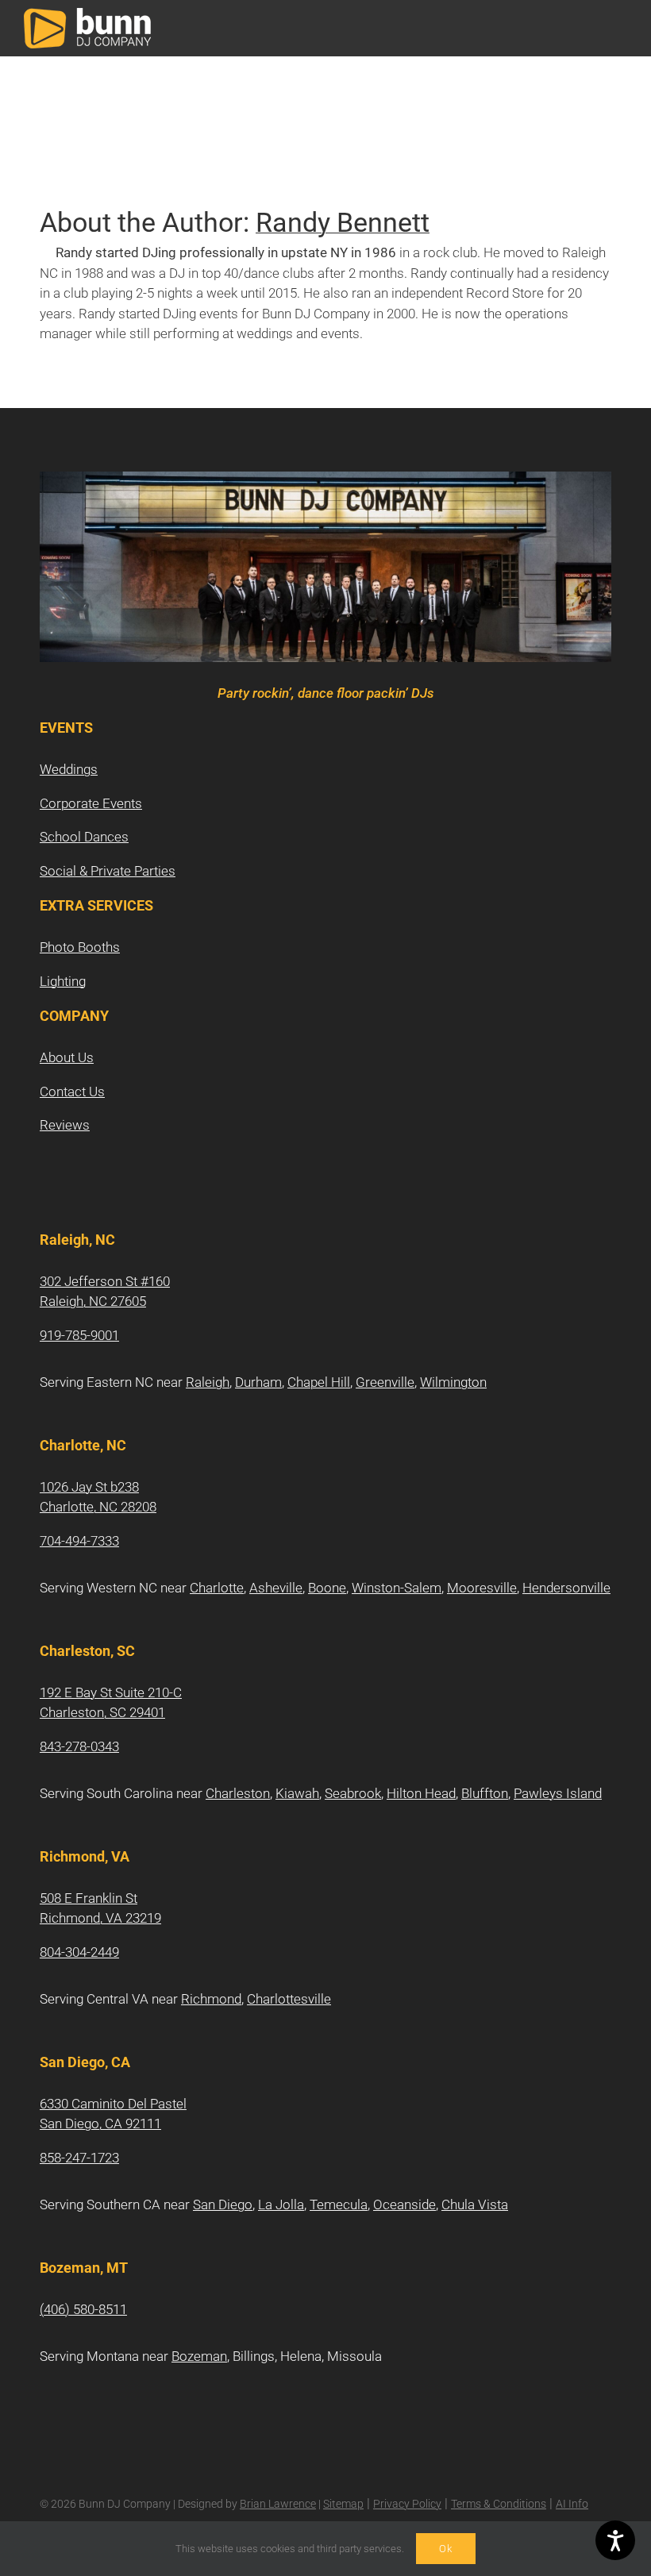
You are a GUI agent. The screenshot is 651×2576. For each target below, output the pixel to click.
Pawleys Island (558, 1793)
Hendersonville (566, 1588)
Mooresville (482, 1588)
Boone (327, 1588)
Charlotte (217, 1588)
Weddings (69, 769)
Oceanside (404, 2204)
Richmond (211, 1999)
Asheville (276, 1588)
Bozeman (199, 2356)
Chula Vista (475, 2204)
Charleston (238, 1793)
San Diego (223, 2204)
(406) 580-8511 (83, 2309)
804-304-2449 (79, 1952)
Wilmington (453, 1382)
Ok (446, 2549)
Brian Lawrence (278, 2504)
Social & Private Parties (108, 871)
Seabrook (353, 1793)
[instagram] (70, 1429)
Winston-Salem (397, 1588)
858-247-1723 (79, 2158)
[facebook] (44, 1429)
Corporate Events (91, 803)
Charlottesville (289, 1999)
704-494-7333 (79, 1541)
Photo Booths (80, 947)
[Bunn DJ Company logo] (87, 14)
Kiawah (297, 1793)
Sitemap (343, 2504)
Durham (258, 1382)
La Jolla (281, 2204)
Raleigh (208, 1382)
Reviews (65, 1125)
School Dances (84, 837)
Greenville (385, 1382)
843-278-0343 (79, 1746)
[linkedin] (121, 1429)
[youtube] (95, 1429)
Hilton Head (421, 1793)
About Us (67, 1057)
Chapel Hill (319, 1382)
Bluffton (485, 1793)
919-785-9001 (79, 1335)
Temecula (339, 2204)
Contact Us (72, 1092)
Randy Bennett (343, 223)
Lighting (63, 981)
